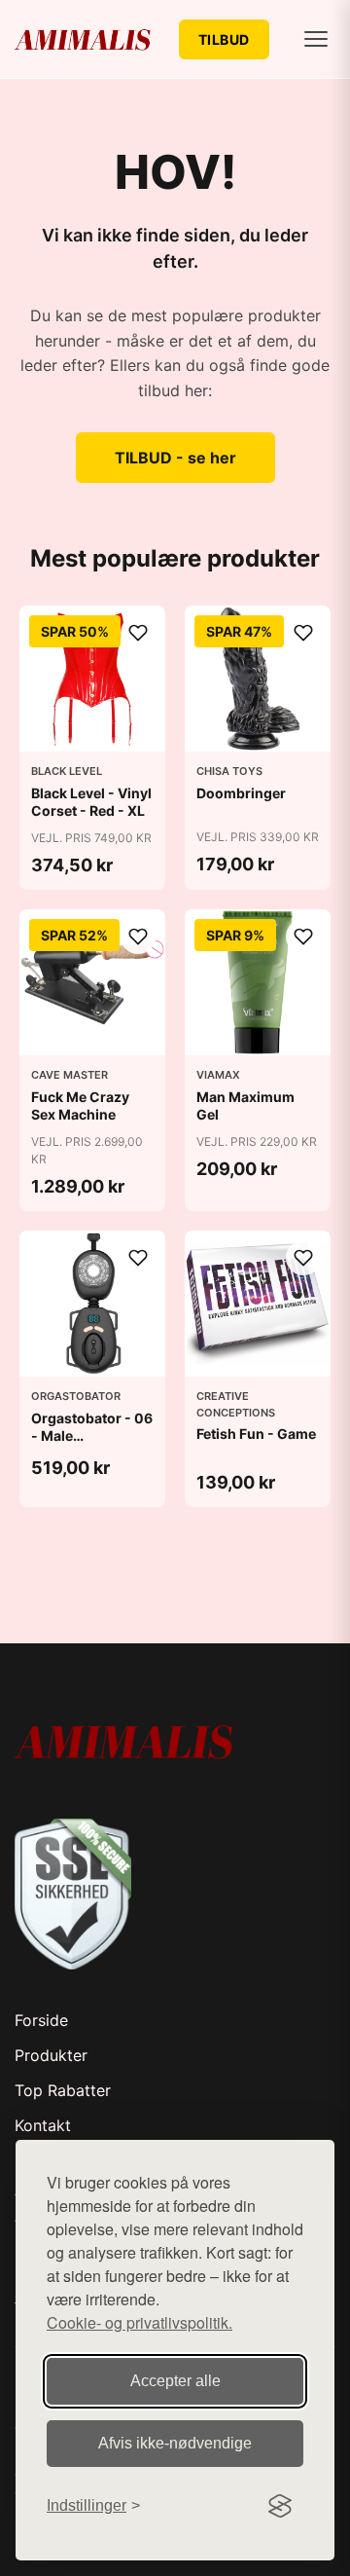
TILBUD (224, 39)
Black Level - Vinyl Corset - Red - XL (91, 802)
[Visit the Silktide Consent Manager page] (280, 2506)
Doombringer (241, 793)
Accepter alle (175, 2381)
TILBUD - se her (175, 458)
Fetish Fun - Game (256, 1434)
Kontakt (43, 2125)
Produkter (51, 2055)
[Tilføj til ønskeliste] (138, 633)
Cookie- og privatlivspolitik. (140, 2322)
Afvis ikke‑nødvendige (175, 2443)
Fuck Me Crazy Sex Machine (80, 1105)
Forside (41, 2020)
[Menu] (316, 39)
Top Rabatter (63, 2090)
